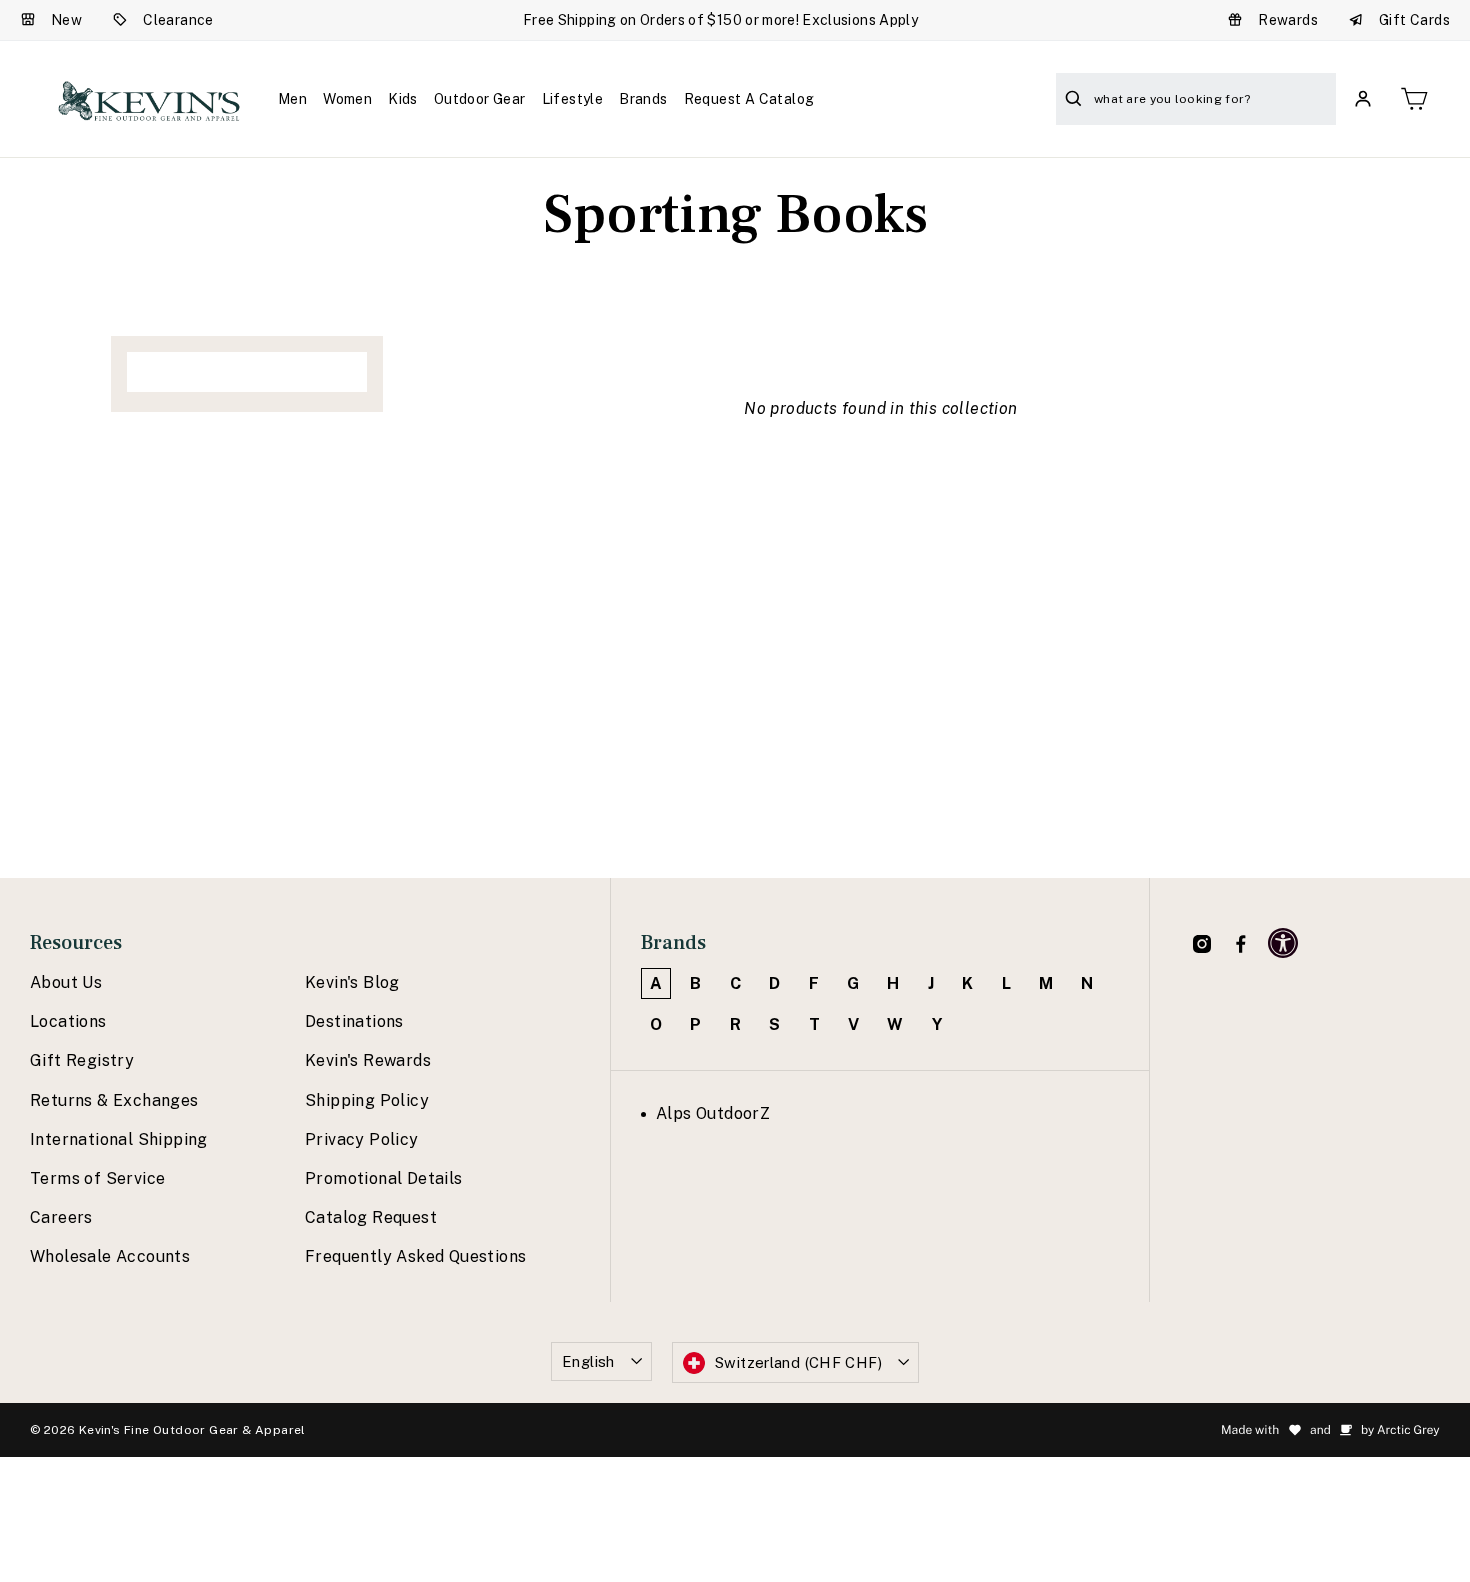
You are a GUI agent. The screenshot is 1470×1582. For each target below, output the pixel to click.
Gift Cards (1414, 20)
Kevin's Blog (352, 982)
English (588, 1361)
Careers (61, 1217)
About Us (66, 982)
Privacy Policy (362, 1139)
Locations (68, 1021)
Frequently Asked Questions (415, 1256)
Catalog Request (371, 1217)
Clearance (178, 20)
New (66, 20)
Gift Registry (82, 1060)
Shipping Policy (367, 1100)
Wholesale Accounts (110, 1256)
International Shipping (119, 1139)
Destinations (354, 1021)
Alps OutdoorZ (713, 1113)
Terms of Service (97, 1178)
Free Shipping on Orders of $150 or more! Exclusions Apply (720, 20)
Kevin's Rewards (368, 1060)
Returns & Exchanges (114, 1100)
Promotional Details (384, 1178)
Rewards (1288, 20)
